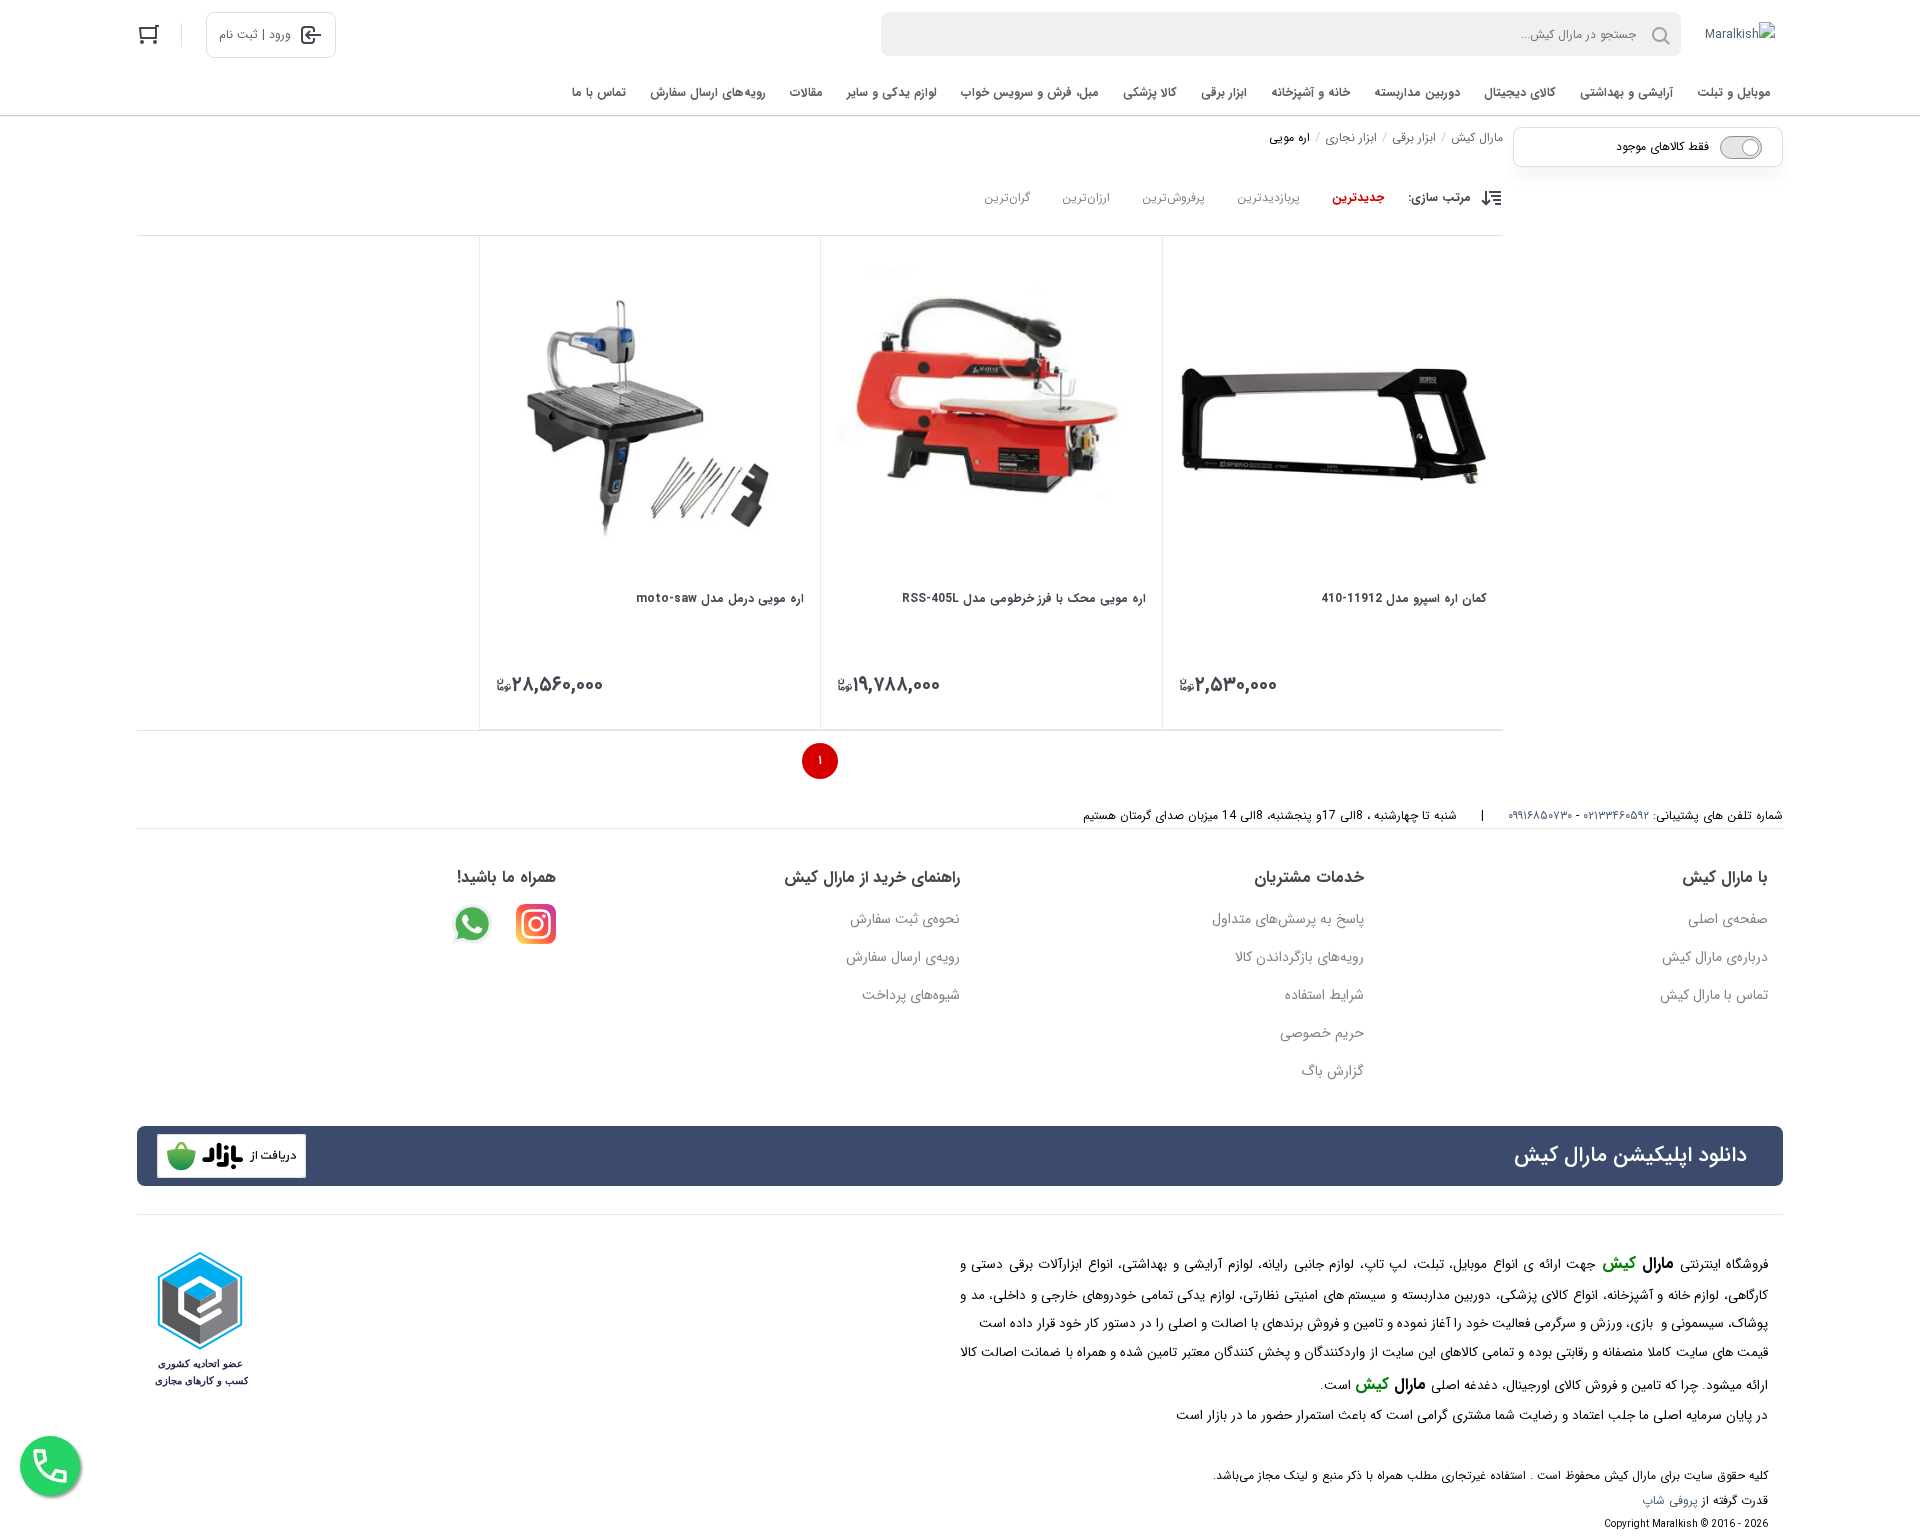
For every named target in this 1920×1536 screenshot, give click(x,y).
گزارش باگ (1332, 1071)
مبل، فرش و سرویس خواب (1030, 92)
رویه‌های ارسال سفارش (708, 92)
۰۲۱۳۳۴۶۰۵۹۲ (1616, 815)
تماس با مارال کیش (1714, 995)
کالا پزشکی (1150, 92)
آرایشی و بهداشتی (1626, 92)
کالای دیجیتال (1520, 92)
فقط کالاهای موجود (1662, 146)
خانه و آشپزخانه (1310, 92)
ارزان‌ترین (1086, 197)
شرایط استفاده (1324, 995)
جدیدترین (1358, 197)
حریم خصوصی (1322, 1033)
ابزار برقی (1224, 92)
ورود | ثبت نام (255, 34)
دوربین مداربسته (1417, 92)
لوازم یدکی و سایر (892, 92)
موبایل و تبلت (1734, 92)
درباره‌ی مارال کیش (1715, 957)
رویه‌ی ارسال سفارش (903, 957)
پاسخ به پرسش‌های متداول (1288, 919)
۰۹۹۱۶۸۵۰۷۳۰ (1540, 815)
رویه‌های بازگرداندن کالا (1299, 957)
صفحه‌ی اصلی (1728, 919)
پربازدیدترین (1268, 197)
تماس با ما (599, 92)
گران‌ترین (1007, 197)
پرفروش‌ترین (1173, 197)
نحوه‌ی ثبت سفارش (905, 919)
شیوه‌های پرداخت (911, 995)
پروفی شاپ (1670, 1500)
